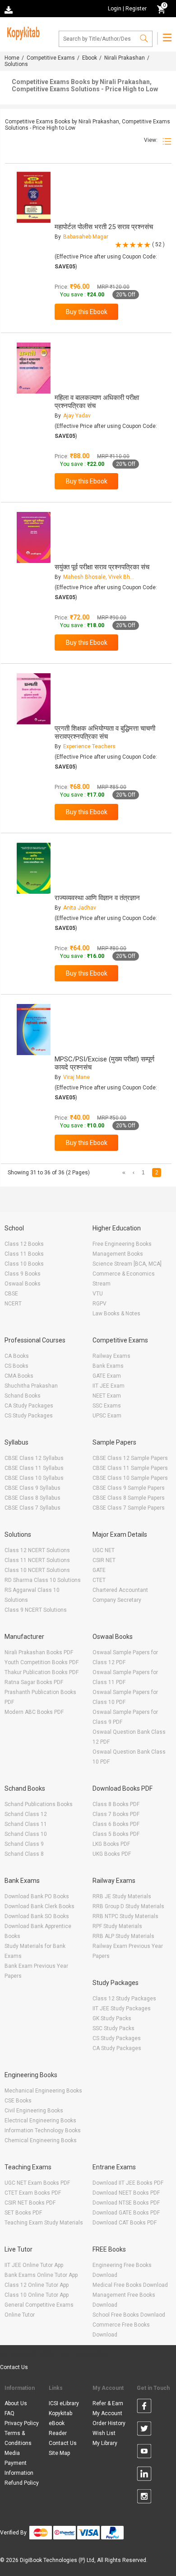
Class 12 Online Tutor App (37, 2285)
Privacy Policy (22, 2423)
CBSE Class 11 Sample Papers (130, 1468)
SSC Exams (107, 1406)
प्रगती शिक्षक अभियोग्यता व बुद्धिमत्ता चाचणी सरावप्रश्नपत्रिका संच (105, 732)
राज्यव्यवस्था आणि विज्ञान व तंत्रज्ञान (97, 898)
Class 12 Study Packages (124, 1999)
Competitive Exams (51, 58)
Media (12, 2453)
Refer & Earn (108, 2403)
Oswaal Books (23, 1284)
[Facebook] (144, 2407)
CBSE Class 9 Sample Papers (129, 1488)
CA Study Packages (29, 1406)
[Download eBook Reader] (9, 9)
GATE (99, 1570)
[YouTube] (144, 2453)
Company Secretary (117, 1600)
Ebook (90, 58)
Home (12, 58)
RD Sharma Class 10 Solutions (43, 1580)
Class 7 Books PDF (116, 1814)
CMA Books (19, 1376)
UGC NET (104, 1550)
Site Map (59, 2453)
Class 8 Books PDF (116, 1804)
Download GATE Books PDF (126, 2213)
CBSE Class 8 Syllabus (32, 1498)
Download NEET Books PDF (126, 2193)
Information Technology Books (43, 2130)
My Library (105, 2443)
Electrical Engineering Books (40, 2121)
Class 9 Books (23, 1274)
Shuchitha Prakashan (31, 1386)
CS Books (16, 1366)
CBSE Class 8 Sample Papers (129, 1498)
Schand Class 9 (24, 1844)
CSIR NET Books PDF (30, 2203)
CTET (99, 1580)
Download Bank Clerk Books (39, 1906)
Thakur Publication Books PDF (42, 1672)
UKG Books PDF (112, 1854)
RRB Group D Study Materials (128, 1906)
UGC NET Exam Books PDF (37, 2183)
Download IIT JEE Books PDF (128, 2183)
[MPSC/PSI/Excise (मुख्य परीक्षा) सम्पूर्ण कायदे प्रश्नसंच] (34, 1030)
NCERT (13, 1304)
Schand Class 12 (26, 1814)
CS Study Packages (29, 1416)
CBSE (11, 1294)
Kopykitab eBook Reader (60, 2423)
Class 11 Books (24, 1254)
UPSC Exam (107, 1416)
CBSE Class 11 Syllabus (34, 1468)
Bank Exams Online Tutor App (41, 2275)
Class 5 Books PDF (116, 1834)
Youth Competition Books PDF (42, 1662)
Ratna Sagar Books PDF (34, 1682)
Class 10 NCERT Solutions (37, 1570)
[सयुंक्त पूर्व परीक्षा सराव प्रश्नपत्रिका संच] (34, 537)
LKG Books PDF (111, 1844)
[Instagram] (144, 2498)
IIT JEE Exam (109, 1386)
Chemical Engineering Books (41, 2140)
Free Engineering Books (122, 1244)
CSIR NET (104, 1560)
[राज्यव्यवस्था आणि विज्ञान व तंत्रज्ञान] (34, 868)
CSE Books (18, 2101)
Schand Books (23, 1396)
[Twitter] (144, 2430)
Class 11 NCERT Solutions (37, 1560)
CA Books (17, 1356)
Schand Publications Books (39, 1804)
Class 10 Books (24, 1264)
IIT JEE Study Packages (122, 2008)
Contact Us (14, 2367)
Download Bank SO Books (37, 1916)
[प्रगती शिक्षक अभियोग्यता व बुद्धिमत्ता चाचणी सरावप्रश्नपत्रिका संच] (34, 699)
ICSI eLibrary (64, 2403)
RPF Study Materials (117, 1926)
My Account (107, 2413)
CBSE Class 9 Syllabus (32, 1488)
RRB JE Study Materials (122, 1896)
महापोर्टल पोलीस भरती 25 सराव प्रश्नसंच (104, 227)
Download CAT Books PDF (125, 2223)
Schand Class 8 (24, 1854)
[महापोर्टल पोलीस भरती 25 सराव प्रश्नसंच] (34, 197)
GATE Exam (107, 1376)
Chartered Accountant (120, 1590)
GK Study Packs (112, 2018)
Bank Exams (108, 1366)
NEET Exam (107, 1396)
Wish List (104, 2433)
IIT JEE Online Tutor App (34, 2265)
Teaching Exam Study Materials (44, 2223)
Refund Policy (22, 2483)
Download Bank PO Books (37, 1896)
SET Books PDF (23, 2213)
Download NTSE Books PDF (126, 2203)
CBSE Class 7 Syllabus (32, 1508)
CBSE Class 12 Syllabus (34, 1458)
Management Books (118, 1254)
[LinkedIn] (144, 2475)
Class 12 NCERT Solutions (37, 1550)
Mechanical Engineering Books (43, 2091)
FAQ (9, 2413)
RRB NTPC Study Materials (125, 1916)
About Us (16, 2403)
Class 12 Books (24, 1244)
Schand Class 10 (26, 1834)
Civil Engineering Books (34, 2111)
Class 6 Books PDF (116, 1824)
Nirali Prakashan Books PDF (39, 1652)
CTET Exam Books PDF (33, 2193)
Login (115, 9)
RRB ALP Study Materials (123, 1936)
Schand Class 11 (26, 1824)
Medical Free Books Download (130, 2285)
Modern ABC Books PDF (34, 1712)
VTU (98, 1294)
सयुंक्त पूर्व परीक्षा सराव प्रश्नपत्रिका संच (102, 567)
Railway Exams (111, 1356)
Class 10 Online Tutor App (37, 2295)
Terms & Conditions (18, 2438)
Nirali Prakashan (125, 58)
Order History (109, 2423)
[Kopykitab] (22, 32)
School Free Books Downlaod (129, 2315)
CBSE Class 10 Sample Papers (130, 1478)
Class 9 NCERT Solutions (36, 1610)
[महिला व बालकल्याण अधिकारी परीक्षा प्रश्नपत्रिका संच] (34, 368)
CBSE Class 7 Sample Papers (129, 1508)
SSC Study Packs (113, 2028)
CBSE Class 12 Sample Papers (130, 1458)
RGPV (100, 1304)
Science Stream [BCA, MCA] (127, 1264)
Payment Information (19, 2468)
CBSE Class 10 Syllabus (34, 1478)
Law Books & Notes (116, 1314)
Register (136, 9)
